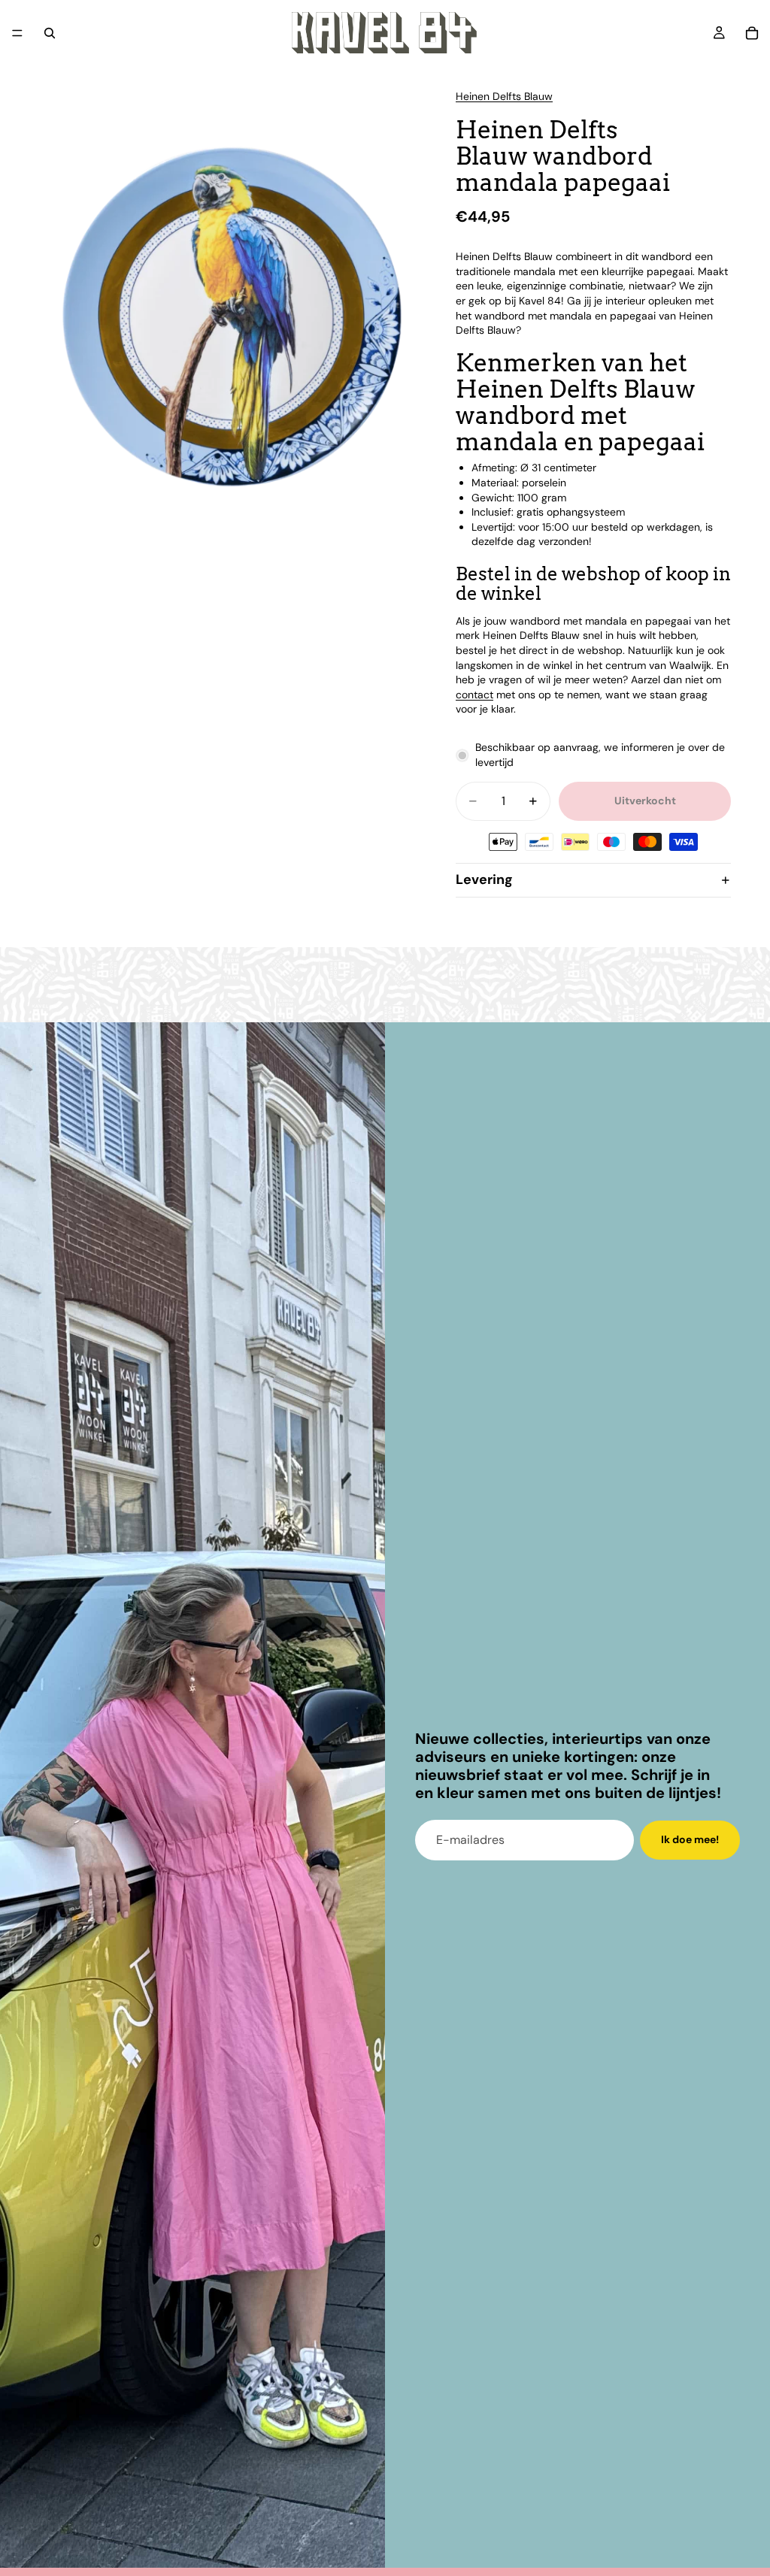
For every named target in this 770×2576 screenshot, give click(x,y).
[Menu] (17, 33)
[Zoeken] (50, 33)
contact (474, 695)
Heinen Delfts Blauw (504, 96)
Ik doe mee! (690, 1839)
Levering (484, 879)
